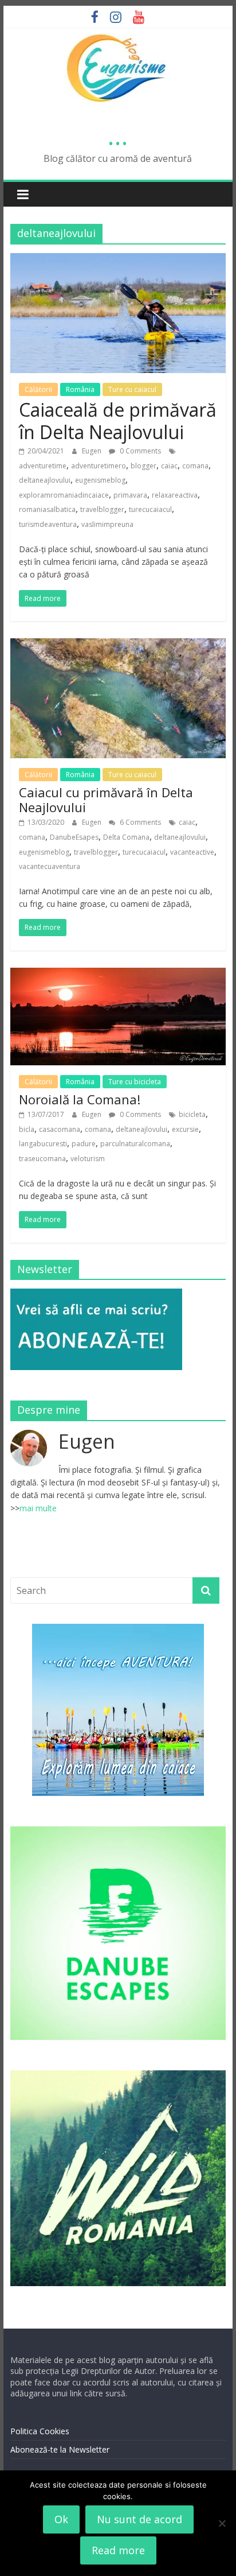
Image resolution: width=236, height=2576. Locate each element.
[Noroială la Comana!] (118, 975)
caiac (169, 466)
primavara (130, 495)
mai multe (38, 1508)
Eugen (93, 451)
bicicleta (192, 1114)
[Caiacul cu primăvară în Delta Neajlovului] (118, 645)
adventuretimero (99, 466)
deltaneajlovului (45, 480)
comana (195, 466)
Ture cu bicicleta (135, 1082)
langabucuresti (43, 1144)
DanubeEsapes (74, 837)
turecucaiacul (150, 509)
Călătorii (38, 389)
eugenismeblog (100, 480)
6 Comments (139, 822)
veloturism (88, 1159)
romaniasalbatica (47, 509)
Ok (61, 2519)
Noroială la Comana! (80, 1099)
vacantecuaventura (50, 866)
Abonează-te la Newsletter (60, 2449)
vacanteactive (192, 852)
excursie (185, 1129)
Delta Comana (126, 837)
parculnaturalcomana (135, 1144)
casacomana (60, 1129)
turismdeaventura (48, 524)
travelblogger (102, 509)
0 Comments (139, 451)
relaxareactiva (175, 495)
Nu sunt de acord (139, 2519)
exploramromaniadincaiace (64, 495)
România (80, 389)
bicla (27, 1129)
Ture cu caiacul (132, 389)
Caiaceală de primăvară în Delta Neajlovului (118, 420)
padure (84, 1144)
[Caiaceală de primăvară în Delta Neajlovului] (118, 260)
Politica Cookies (40, 2431)
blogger (143, 466)
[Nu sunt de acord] (222, 2523)
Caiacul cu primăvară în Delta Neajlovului (106, 800)
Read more (118, 2550)
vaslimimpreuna (107, 524)
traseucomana (42, 1159)
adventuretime (43, 466)
